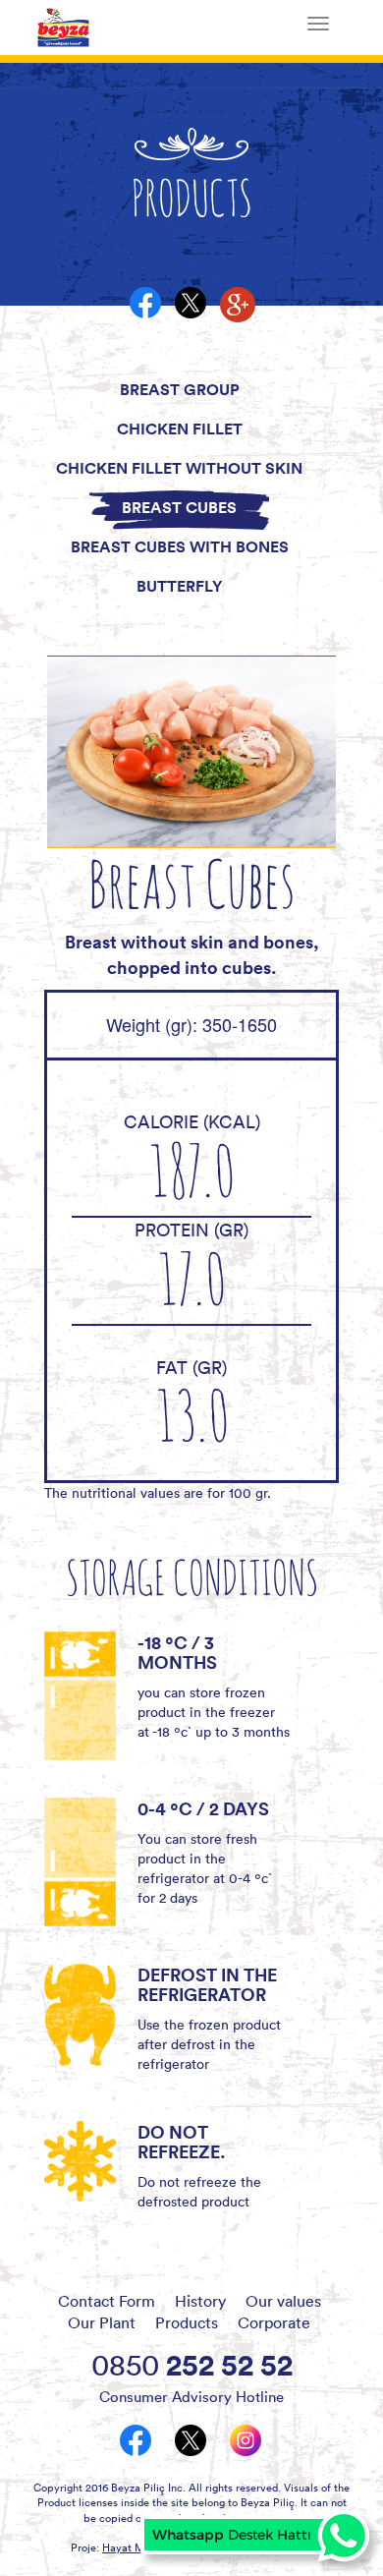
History (200, 2301)
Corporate (274, 2322)
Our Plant (102, 2322)
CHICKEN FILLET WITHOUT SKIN (179, 468)
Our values (283, 2301)
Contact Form (107, 2301)
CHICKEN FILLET (180, 429)
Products (187, 2322)
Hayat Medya (135, 2547)
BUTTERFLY (179, 586)
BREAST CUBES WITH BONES (180, 546)
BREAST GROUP (180, 389)
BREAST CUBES (179, 507)
